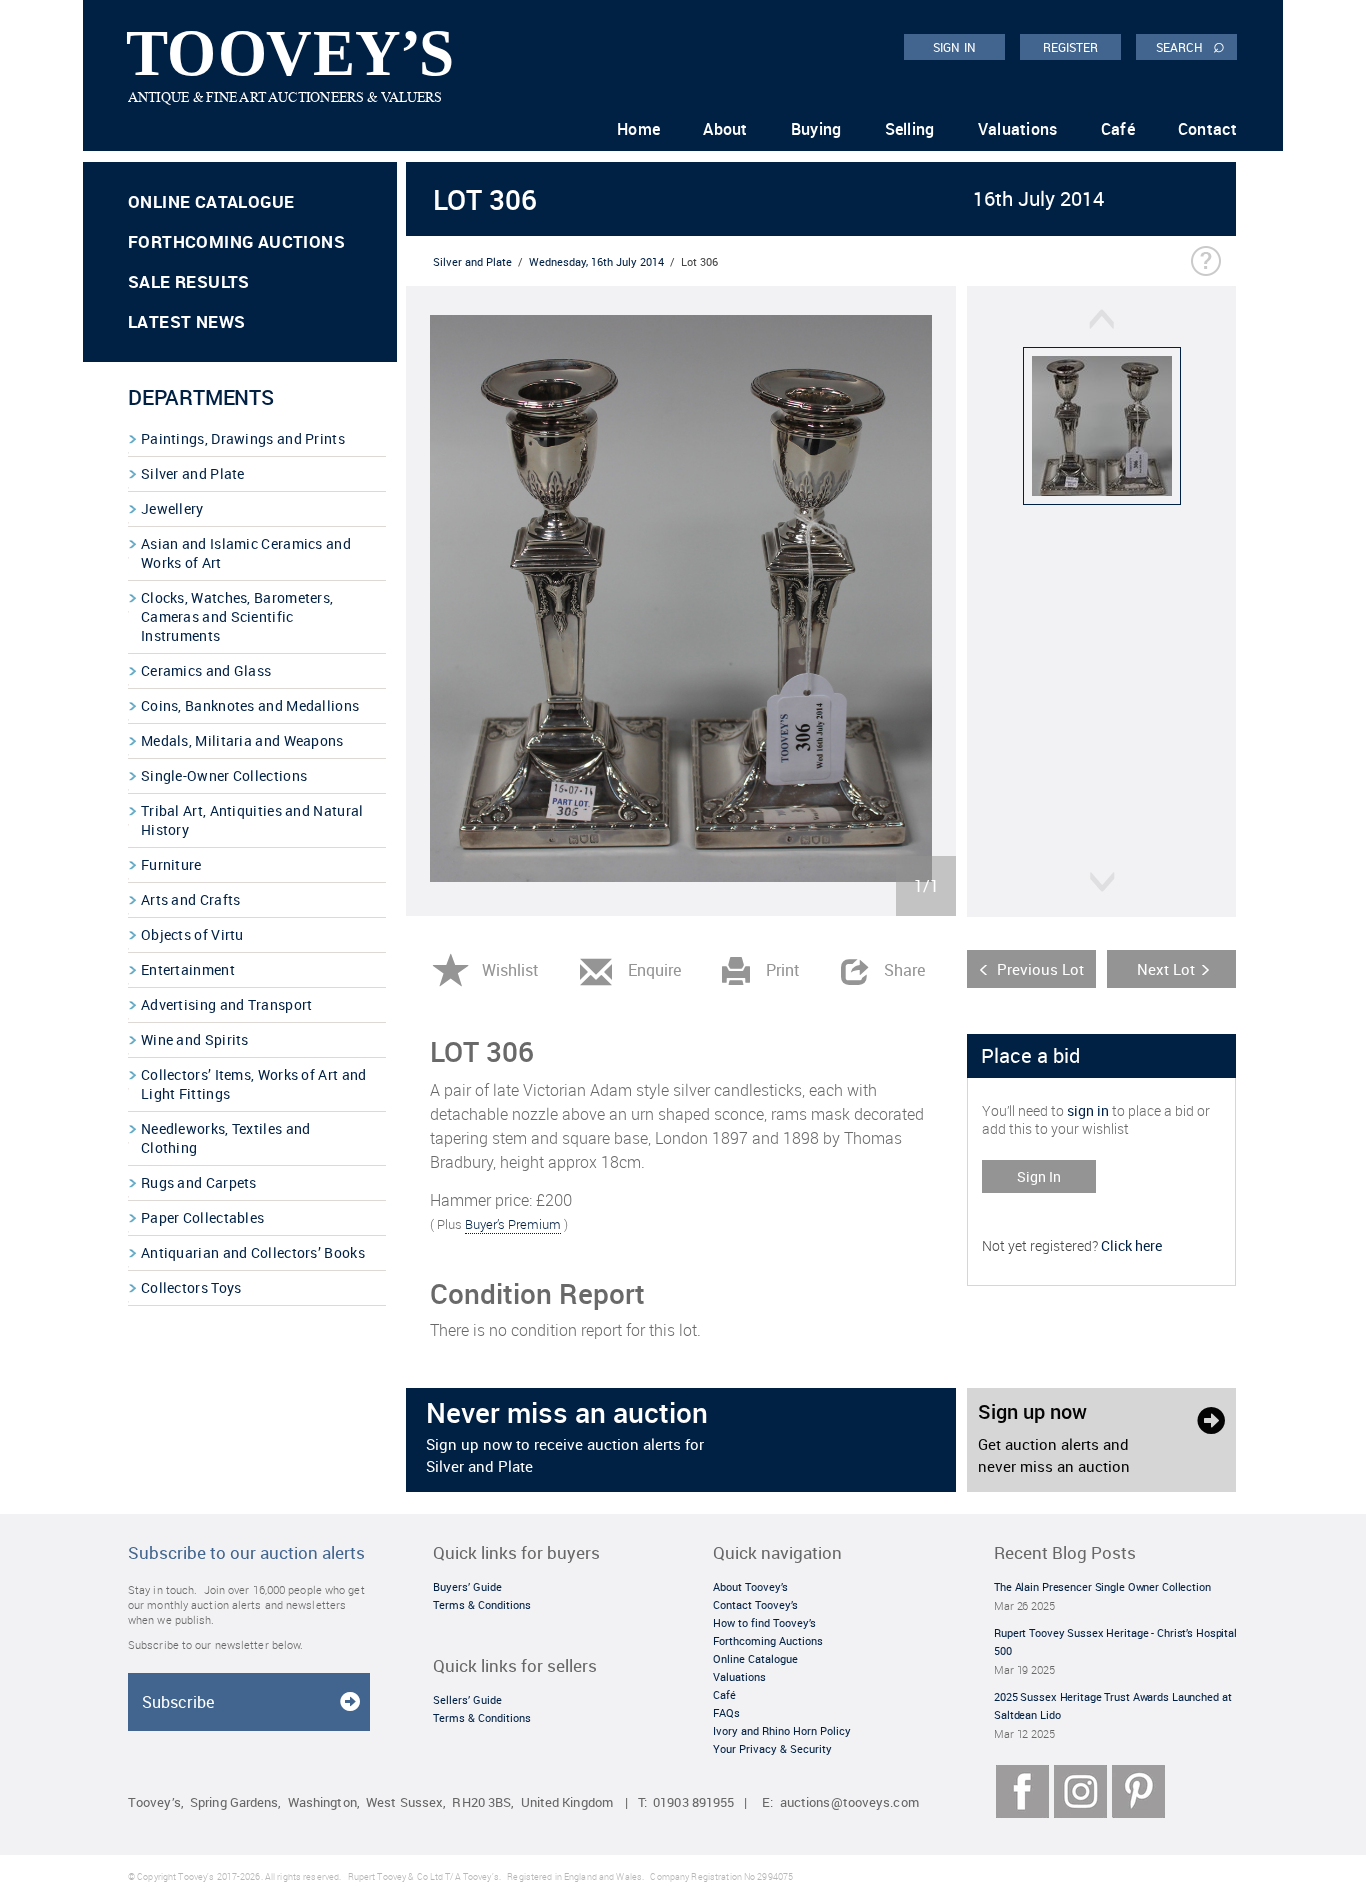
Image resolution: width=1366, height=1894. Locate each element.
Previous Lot (1040, 969)
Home (638, 129)
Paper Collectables (202, 1217)
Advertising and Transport (227, 1004)
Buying (816, 129)
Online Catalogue (211, 201)
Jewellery (172, 508)
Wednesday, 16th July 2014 (596, 261)
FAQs (726, 1712)
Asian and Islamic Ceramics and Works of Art (246, 553)
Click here (1131, 1245)
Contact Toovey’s (755, 1604)
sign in (1088, 1110)
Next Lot (1166, 969)
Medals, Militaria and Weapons (242, 740)
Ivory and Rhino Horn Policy (782, 1730)
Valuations (1018, 129)
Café (1118, 129)
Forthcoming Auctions (236, 241)
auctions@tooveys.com (849, 1802)
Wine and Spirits (195, 1039)
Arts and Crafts (191, 899)
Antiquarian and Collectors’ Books (253, 1252)
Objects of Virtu (192, 934)
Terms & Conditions (482, 1604)
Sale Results (189, 281)
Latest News (186, 321)
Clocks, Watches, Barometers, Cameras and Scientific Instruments (237, 616)
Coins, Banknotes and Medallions (250, 705)
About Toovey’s (750, 1586)
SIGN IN (954, 47)
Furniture (171, 864)
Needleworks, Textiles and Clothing (226, 1138)
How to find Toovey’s (764, 1622)
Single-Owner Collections (224, 775)
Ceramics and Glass (206, 670)
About (725, 129)
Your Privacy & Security (772, 1748)
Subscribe (178, 1702)
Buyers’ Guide (467, 1586)
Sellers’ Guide (467, 1699)
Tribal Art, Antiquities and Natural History (252, 820)
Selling (910, 129)
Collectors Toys (191, 1287)
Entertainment (188, 969)
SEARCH (1190, 46)
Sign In (1039, 1176)
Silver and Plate (193, 473)
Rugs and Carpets (199, 1182)
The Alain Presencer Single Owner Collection (1102, 1586)
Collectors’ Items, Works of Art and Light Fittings (254, 1084)
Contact (1207, 129)
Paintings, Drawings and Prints (243, 438)
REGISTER (1071, 47)
